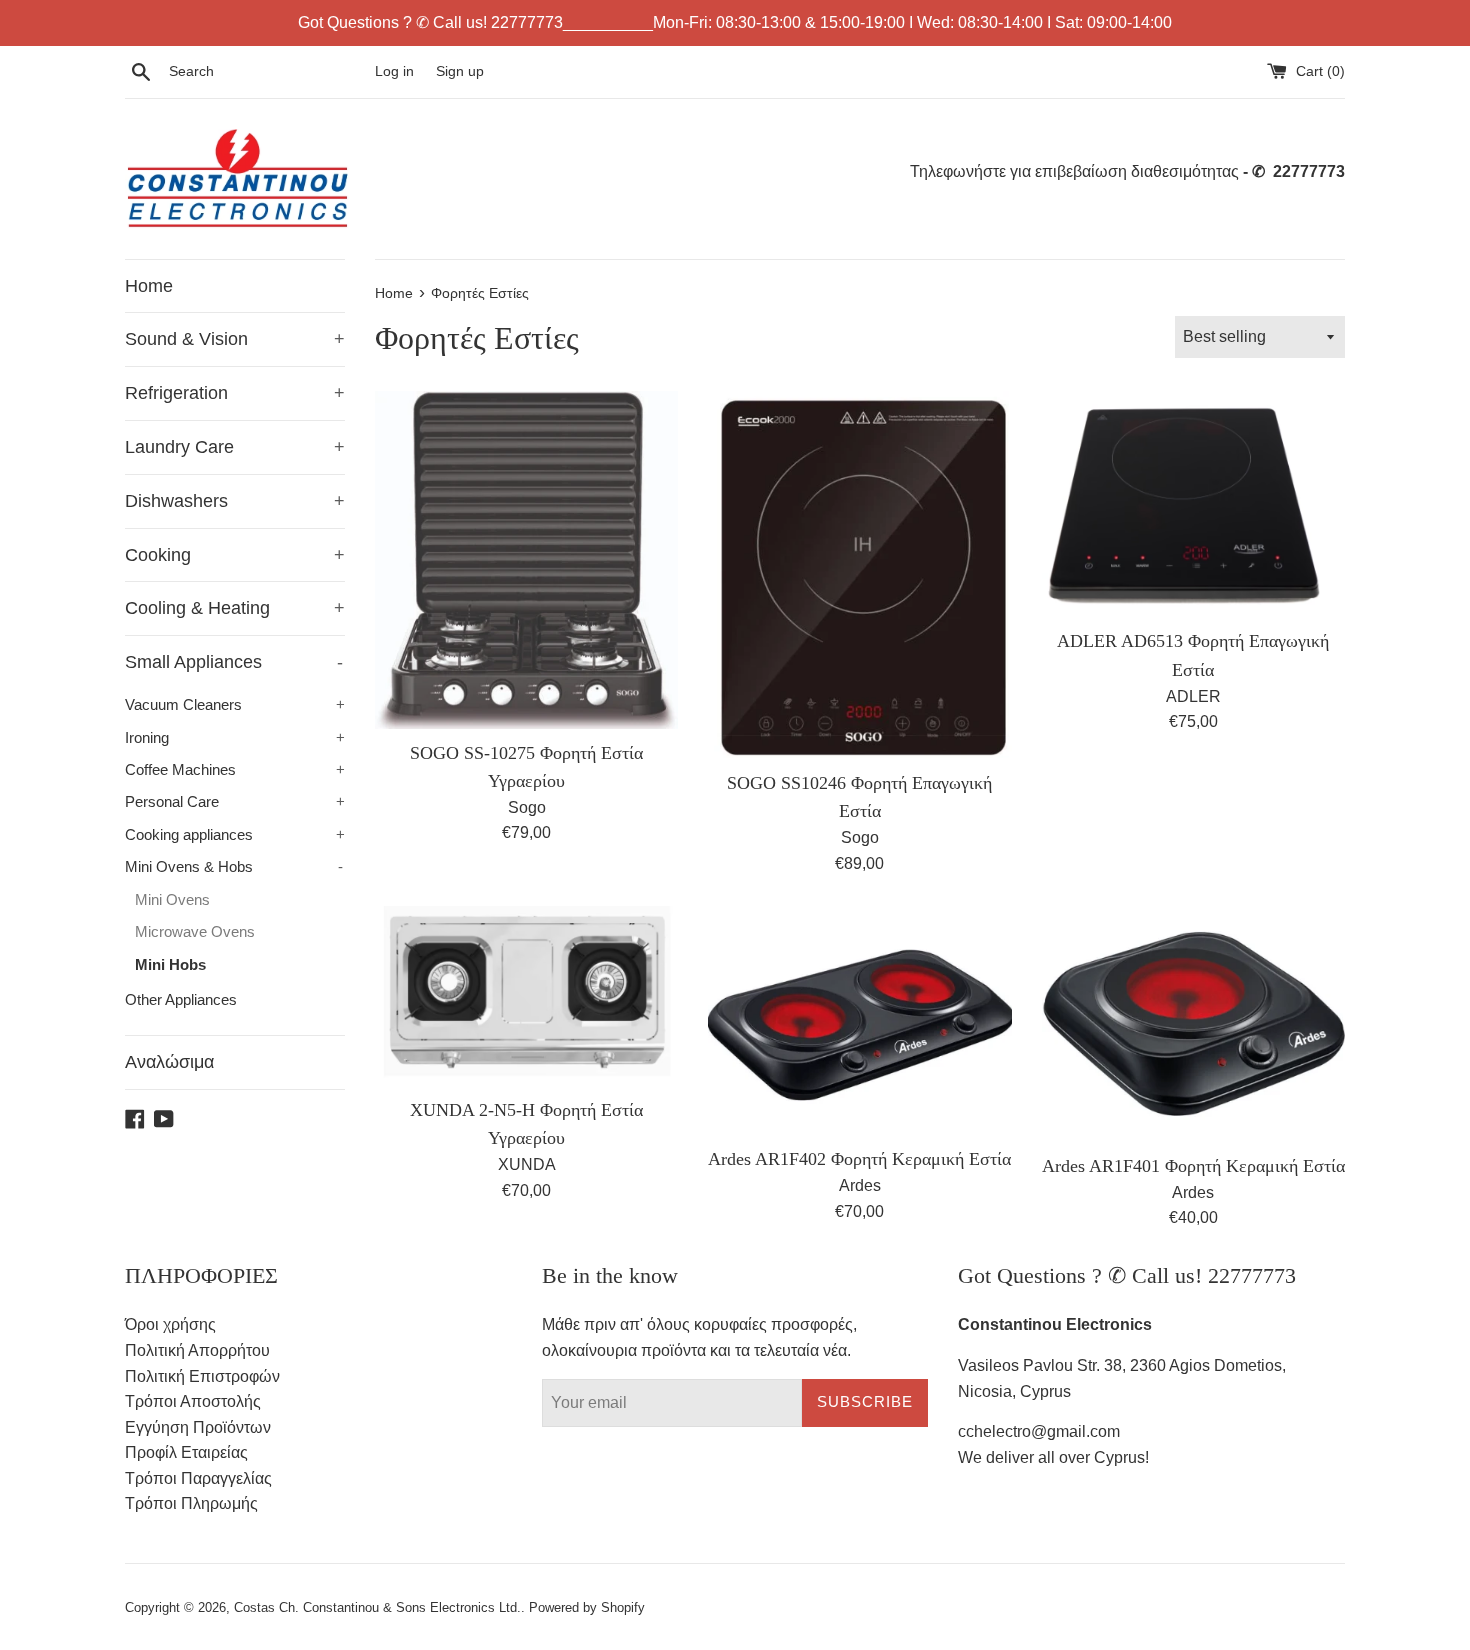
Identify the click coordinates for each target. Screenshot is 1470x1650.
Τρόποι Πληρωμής (191, 1503)
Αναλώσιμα (169, 1062)
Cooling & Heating (235, 608)
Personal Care (235, 801)
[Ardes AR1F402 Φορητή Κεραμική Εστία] (859, 1020)
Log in (394, 71)
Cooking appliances (235, 834)
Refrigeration (235, 393)
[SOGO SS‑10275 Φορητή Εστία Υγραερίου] (526, 560)
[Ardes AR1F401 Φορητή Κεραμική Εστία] (1193, 1023)
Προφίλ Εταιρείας (186, 1452)
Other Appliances (181, 999)
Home (149, 286)
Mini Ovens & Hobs (234, 866)
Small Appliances (234, 662)
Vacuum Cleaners (235, 704)
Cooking (235, 555)
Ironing (235, 737)
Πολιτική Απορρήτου (197, 1350)
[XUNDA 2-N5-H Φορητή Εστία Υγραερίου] (526, 996)
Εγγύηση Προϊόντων (198, 1427)
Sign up (460, 71)
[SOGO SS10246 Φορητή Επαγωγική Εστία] (859, 575)
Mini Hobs (170, 964)
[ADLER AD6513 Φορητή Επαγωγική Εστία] (1193, 504)
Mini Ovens (172, 899)
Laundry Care (235, 447)
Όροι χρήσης (170, 1324)
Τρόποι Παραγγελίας (198, 1478)
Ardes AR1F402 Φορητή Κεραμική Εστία (859, 1159)
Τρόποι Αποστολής (193, 1401)
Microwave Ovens (195, 931)
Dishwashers (235, 501)
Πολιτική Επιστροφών (202, 1376)
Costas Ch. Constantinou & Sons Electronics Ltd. (377, 1607)
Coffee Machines (235, 769)
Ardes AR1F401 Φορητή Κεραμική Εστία (1193, 1166)
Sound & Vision (235, 339)
